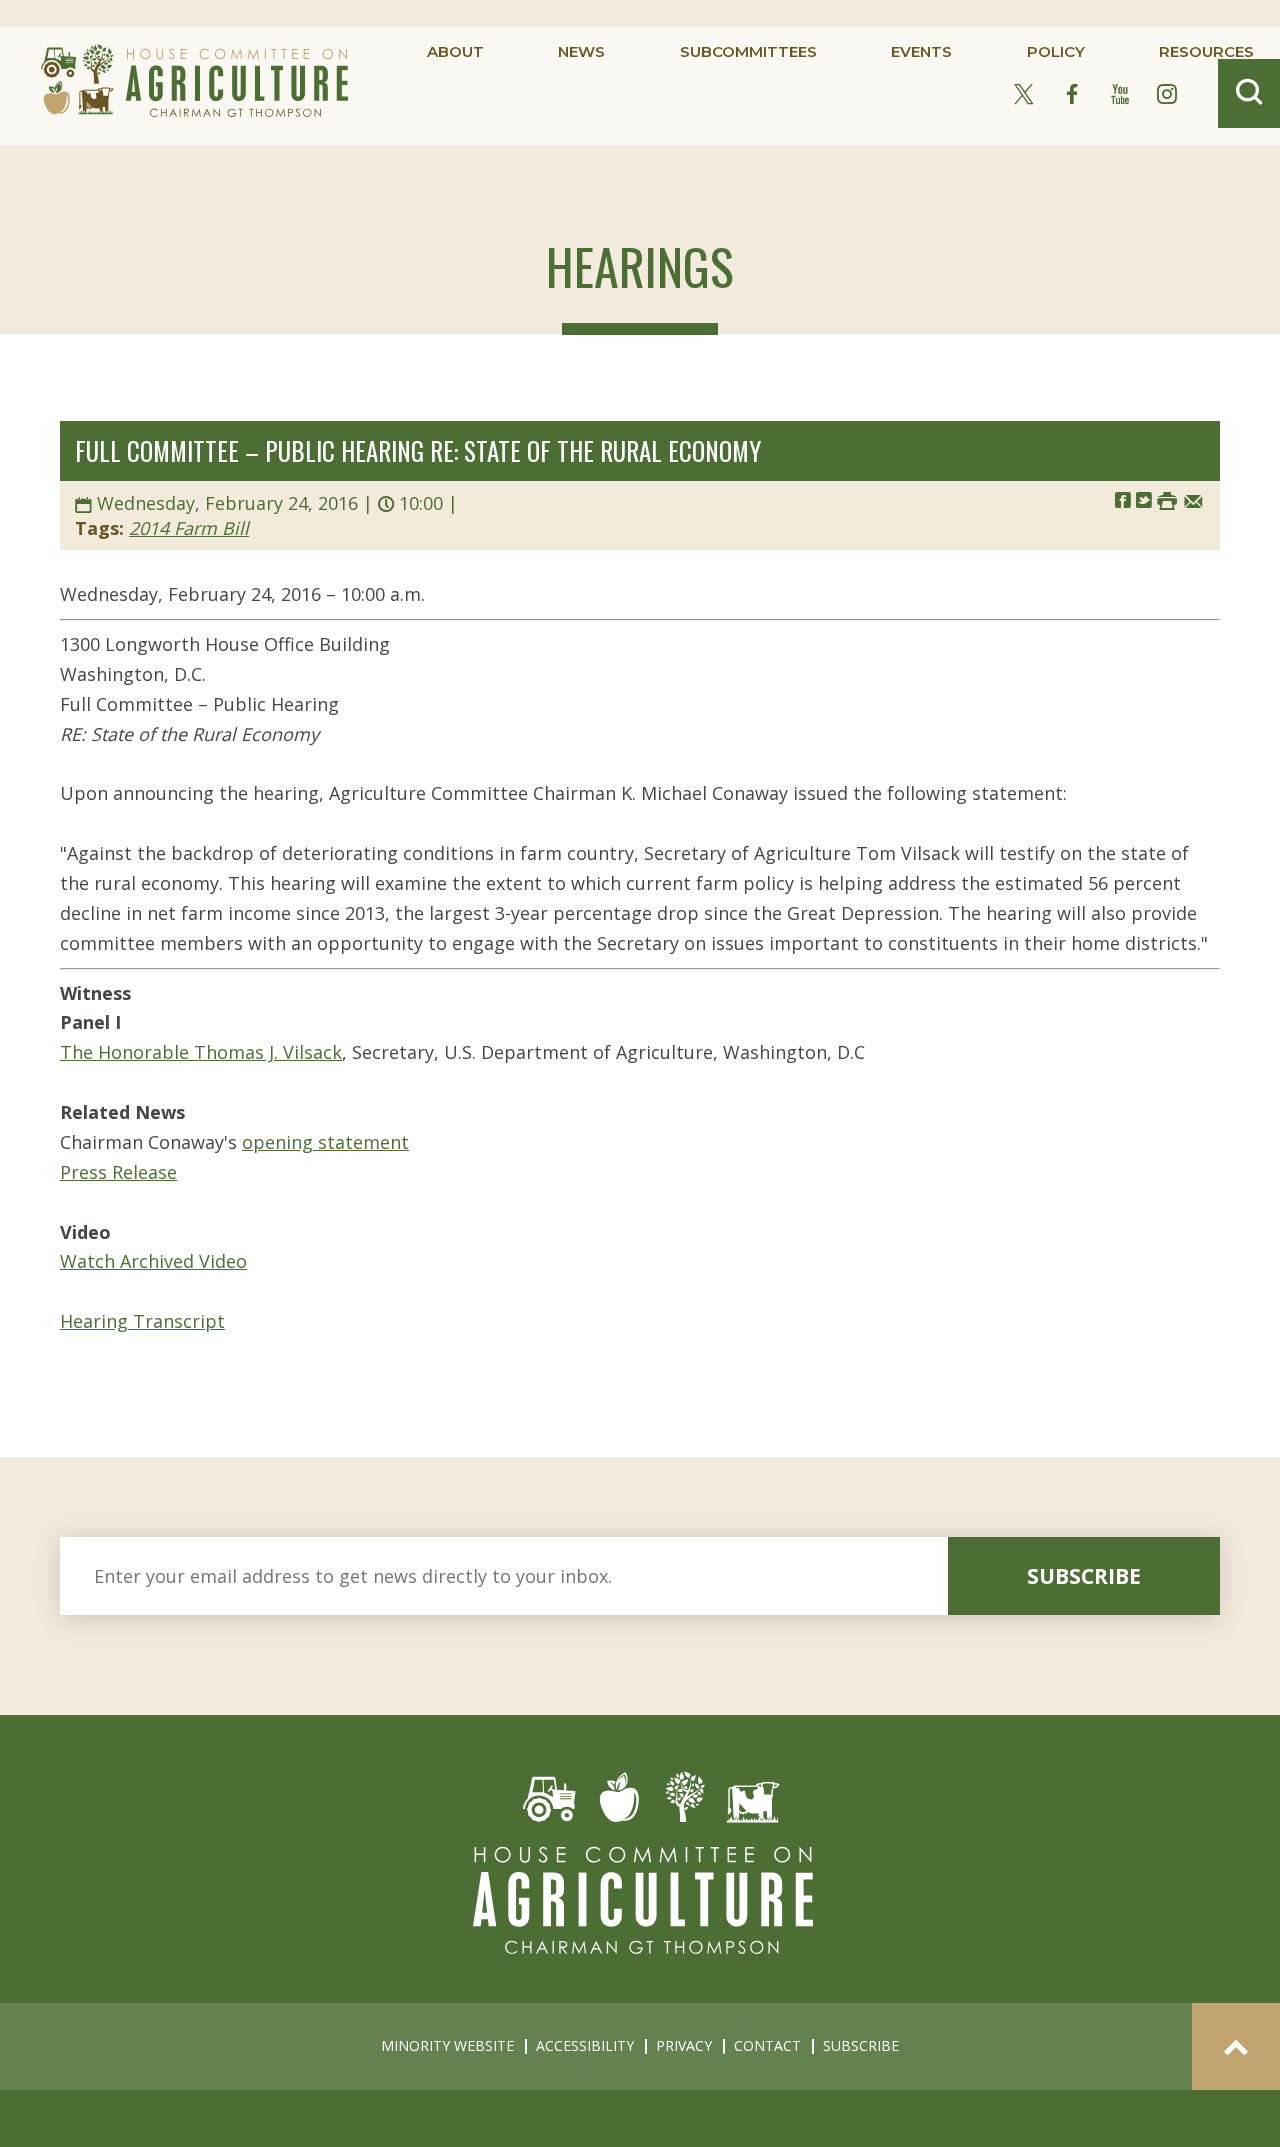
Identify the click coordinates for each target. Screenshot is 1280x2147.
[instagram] (1167, 95)
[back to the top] (1236, 2046)
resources (1206, 51)
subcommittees (748, 51)
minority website (447, 2045)
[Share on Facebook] (1123, 499)
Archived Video (181, 1261)
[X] (1024, 95)
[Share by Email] (1193, 499)
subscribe (1084, 1576)
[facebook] (1072, 95)
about (455, 51)
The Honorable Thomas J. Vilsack (201, 1052)
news (581, 51)
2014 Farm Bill (189, 528)
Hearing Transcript (142, 1321)
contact (767, 2045)
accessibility (585, 2045)
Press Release (118, 1172)
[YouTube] (1120, 95)
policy (1056, 51)
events (921, 51)
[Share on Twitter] (1144, 499)
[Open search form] (1249, 93)
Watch (87, 1261)
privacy (684, 2045)
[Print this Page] (1167, 499)
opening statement (325, 1142)
